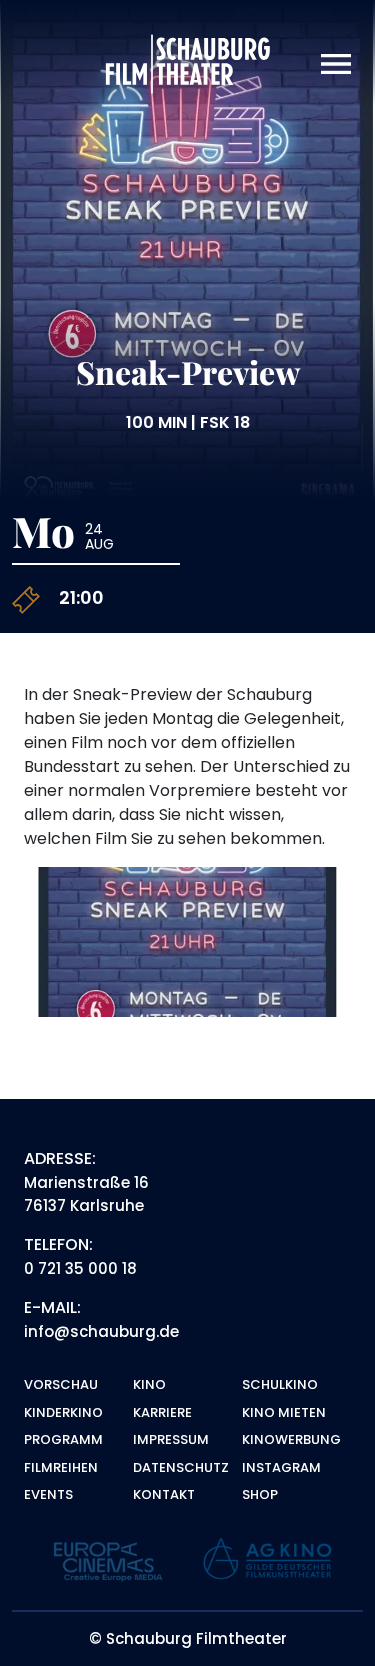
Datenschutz (181, 1467)
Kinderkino (63, 1412)
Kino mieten (284, 1412)
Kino (149, 1384)
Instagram (281, 1467)
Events (48, 1494)
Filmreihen (61, 1467)
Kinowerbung (291, 1439)
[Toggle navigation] (336, 64)
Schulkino (280, 1384)
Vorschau (61, 1384)
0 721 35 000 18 (80, 1268)
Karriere (162, 1412)
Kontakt (164, 1494)
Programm (63, 1439)
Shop (260, 1494)
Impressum (171, 1439)
